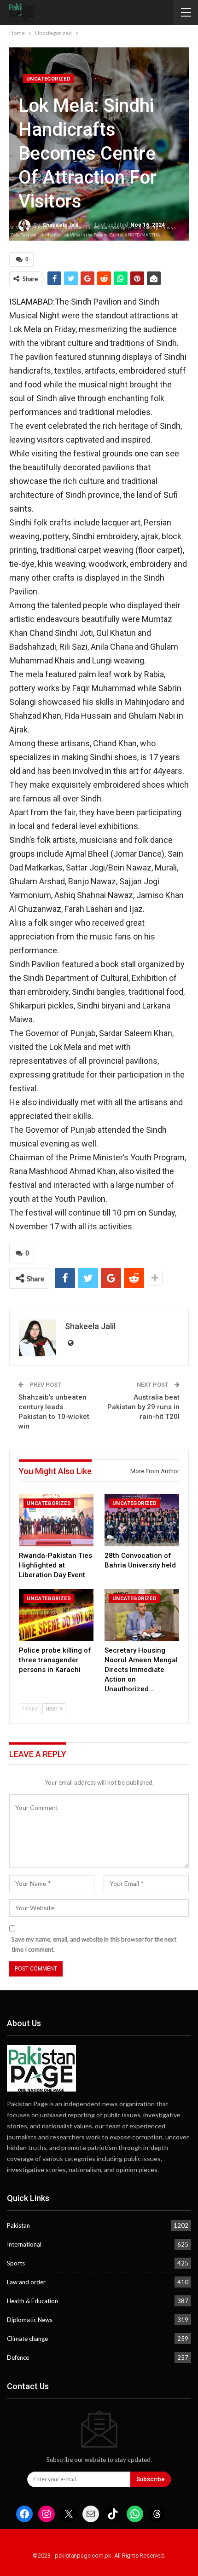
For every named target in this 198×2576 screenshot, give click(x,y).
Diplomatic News (30, 2320)
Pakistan (18, 2225)
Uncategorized (48, 79)
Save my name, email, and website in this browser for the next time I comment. (94, 1944)
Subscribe (151, 2479)
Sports (16, 2263)
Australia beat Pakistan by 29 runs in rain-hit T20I (143, 1407)
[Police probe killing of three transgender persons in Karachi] (56, 1615)
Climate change (27, 2339)
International (24, 2244)
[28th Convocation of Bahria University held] (142, 1520)
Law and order (26, 2282)
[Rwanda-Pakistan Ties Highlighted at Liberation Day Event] (56, 1520)
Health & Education (32, 2301)
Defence (18, 2357)
